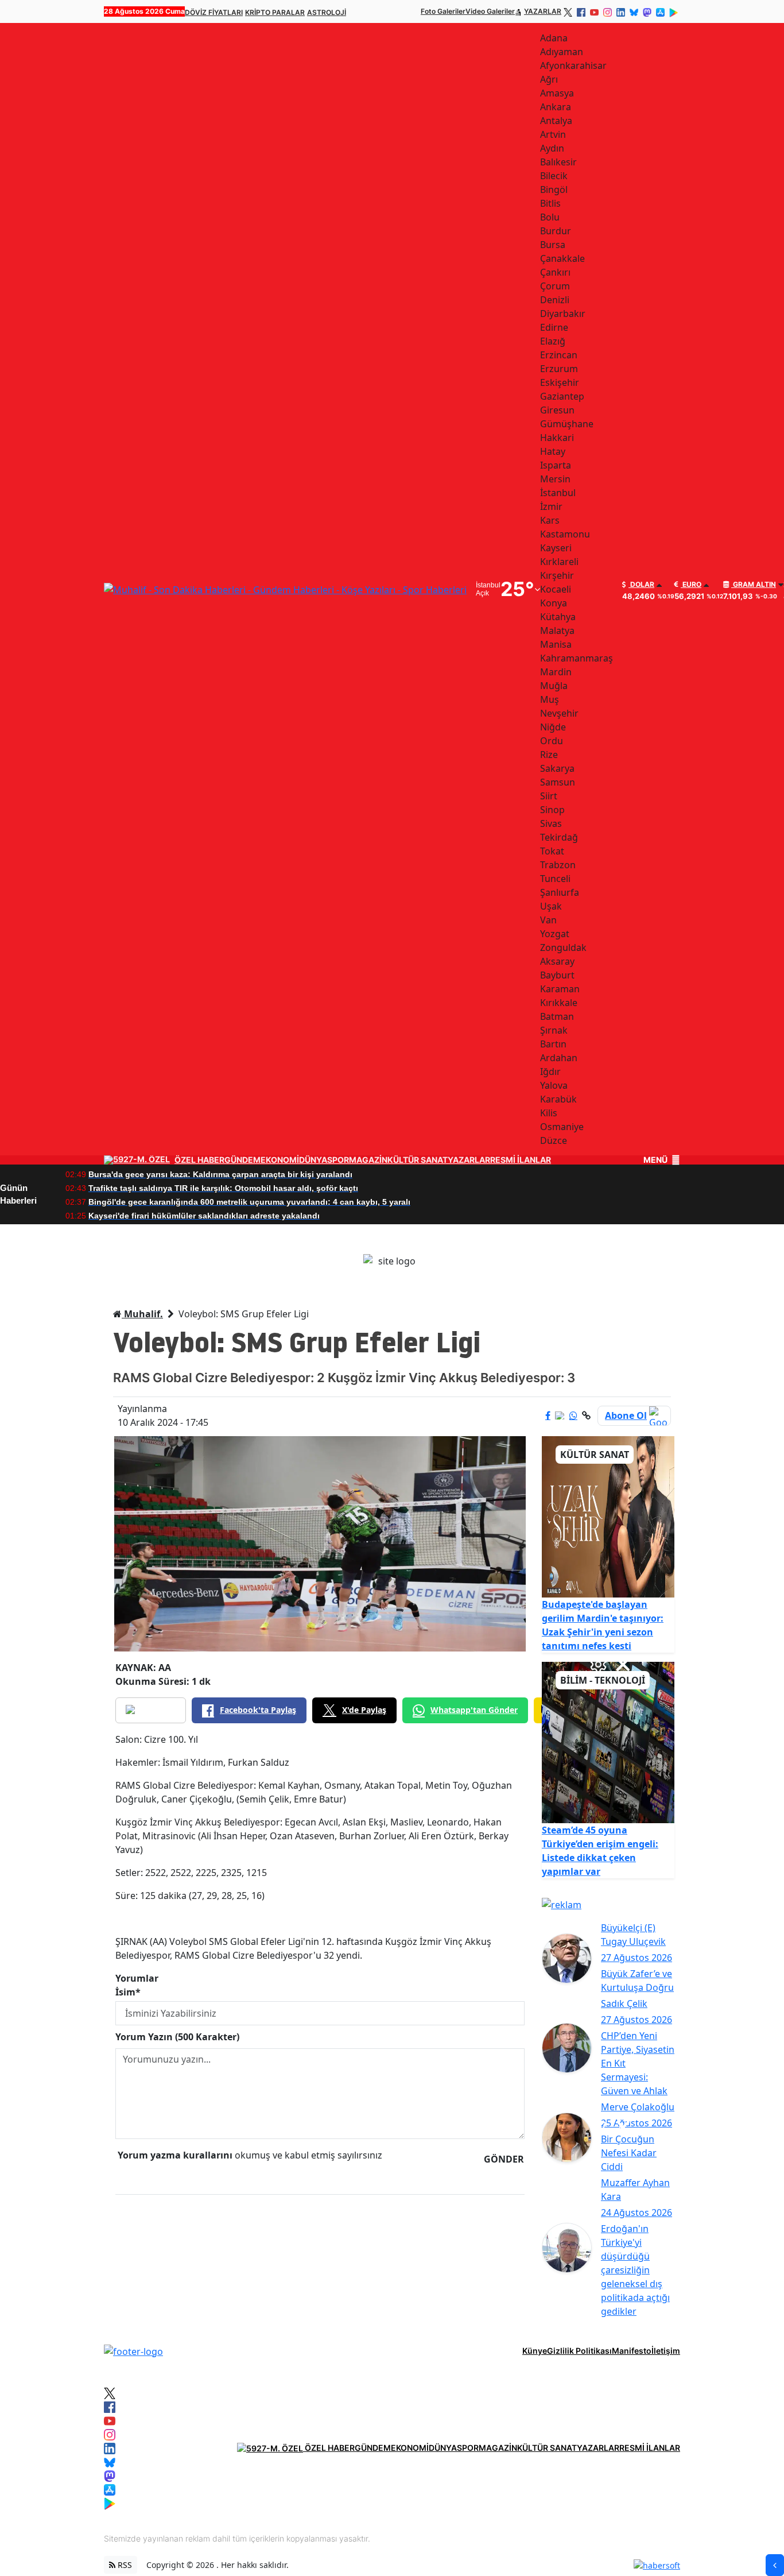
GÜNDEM (242, 1160)
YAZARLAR (543, 11)
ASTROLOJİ (327, 12)
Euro (691, 585)
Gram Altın (754, 585)
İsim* (128, 1992)
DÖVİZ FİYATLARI (214, 12)
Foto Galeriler (443, 11)
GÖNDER (504, 2159)
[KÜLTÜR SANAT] (608, 1516)
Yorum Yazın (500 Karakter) (177, 2037)
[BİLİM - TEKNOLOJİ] (608, 1742)
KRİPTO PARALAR (275, 12)
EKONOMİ (280, 1160)
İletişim (666, 2351)
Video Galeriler (490, 11)
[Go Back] (775, 2565)
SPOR (338, 1160)
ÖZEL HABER (199, 1160)
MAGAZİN (368, 1160)
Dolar (641, 585)
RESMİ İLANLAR (521, 1160)
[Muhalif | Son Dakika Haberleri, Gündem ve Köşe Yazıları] (133, 2350)
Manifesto (632, 2351)
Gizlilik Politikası (579, 2351)
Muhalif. (142, 1314)
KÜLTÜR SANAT (418, 1160)
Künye (535, 2351)
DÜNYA (313, 1160)
